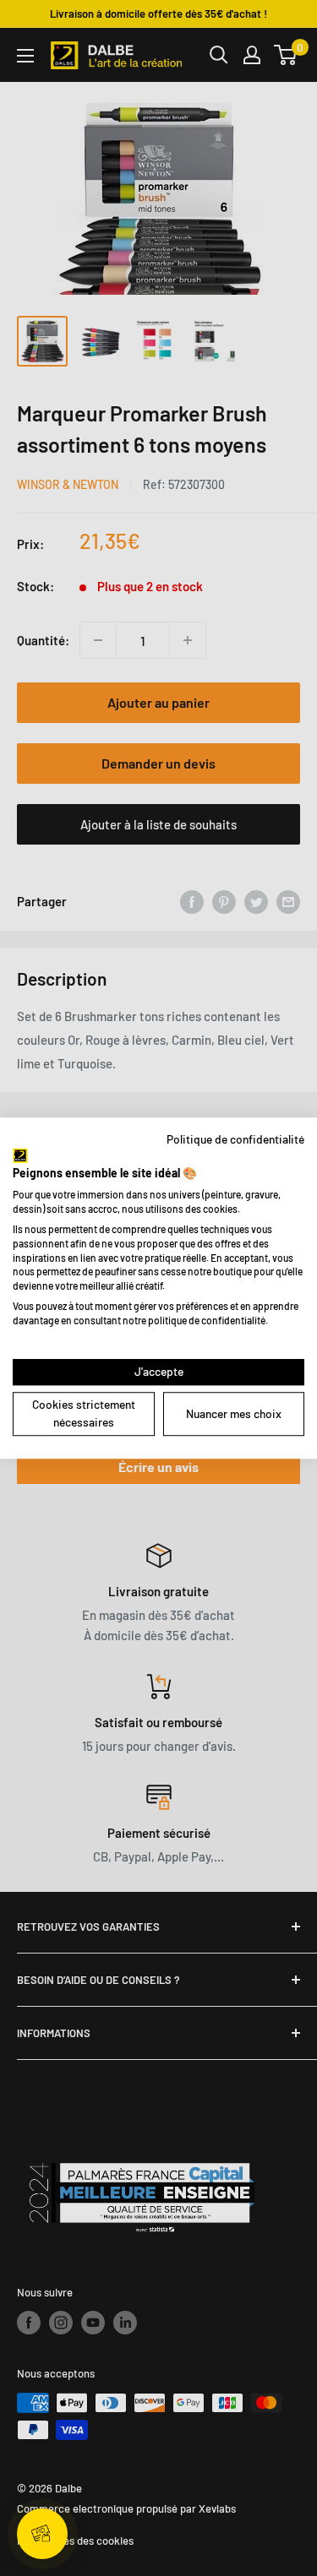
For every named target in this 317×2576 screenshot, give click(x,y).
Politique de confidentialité (235, 1139)
